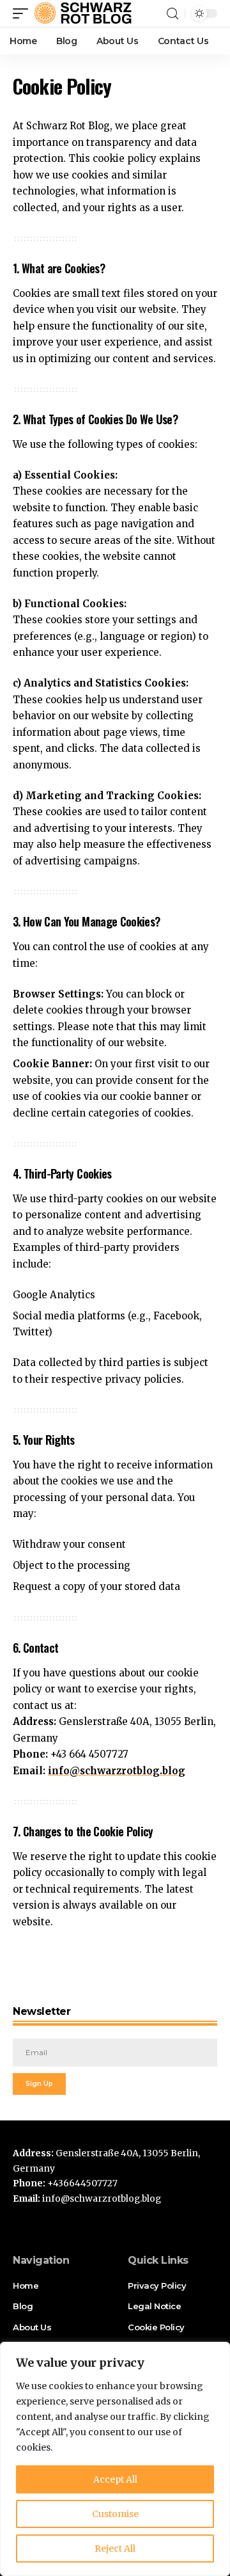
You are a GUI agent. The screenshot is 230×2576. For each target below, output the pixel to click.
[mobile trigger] (24, 13)
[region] (115, 2459)
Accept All (115, 2479)
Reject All (115, 2548)
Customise (115, 2514)
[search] (172, 14)
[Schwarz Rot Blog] (85, 13)
